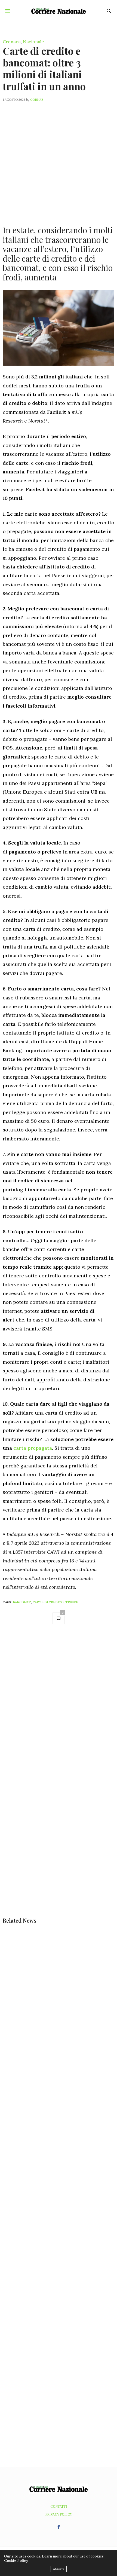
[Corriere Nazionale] (59, 11)
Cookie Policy (16, 2561)
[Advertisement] (59, 160)
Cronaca (12, 42)
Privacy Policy (59, 2514)
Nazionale (33, 42)
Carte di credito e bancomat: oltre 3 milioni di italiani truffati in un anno (44, 68)
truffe (72, 1602)
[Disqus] (59, 1706)
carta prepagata (33, 1448)
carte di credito (48, 1602)
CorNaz (37, 100)
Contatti (59, 2506)
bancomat (22, 1602)
